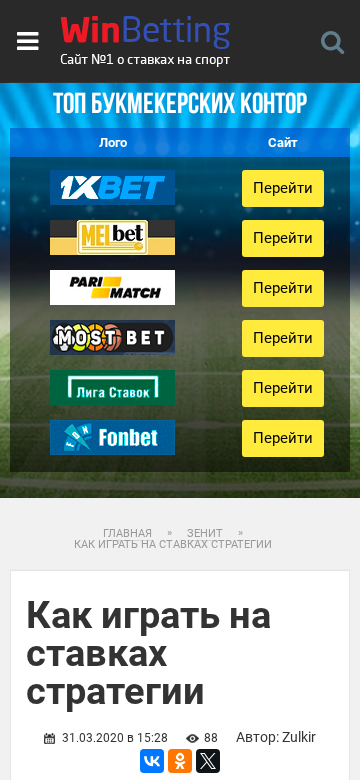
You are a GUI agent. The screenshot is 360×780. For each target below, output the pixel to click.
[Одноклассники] (180, 761)
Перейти (283, 188)
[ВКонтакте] (152, 761)
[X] (208, 761)
